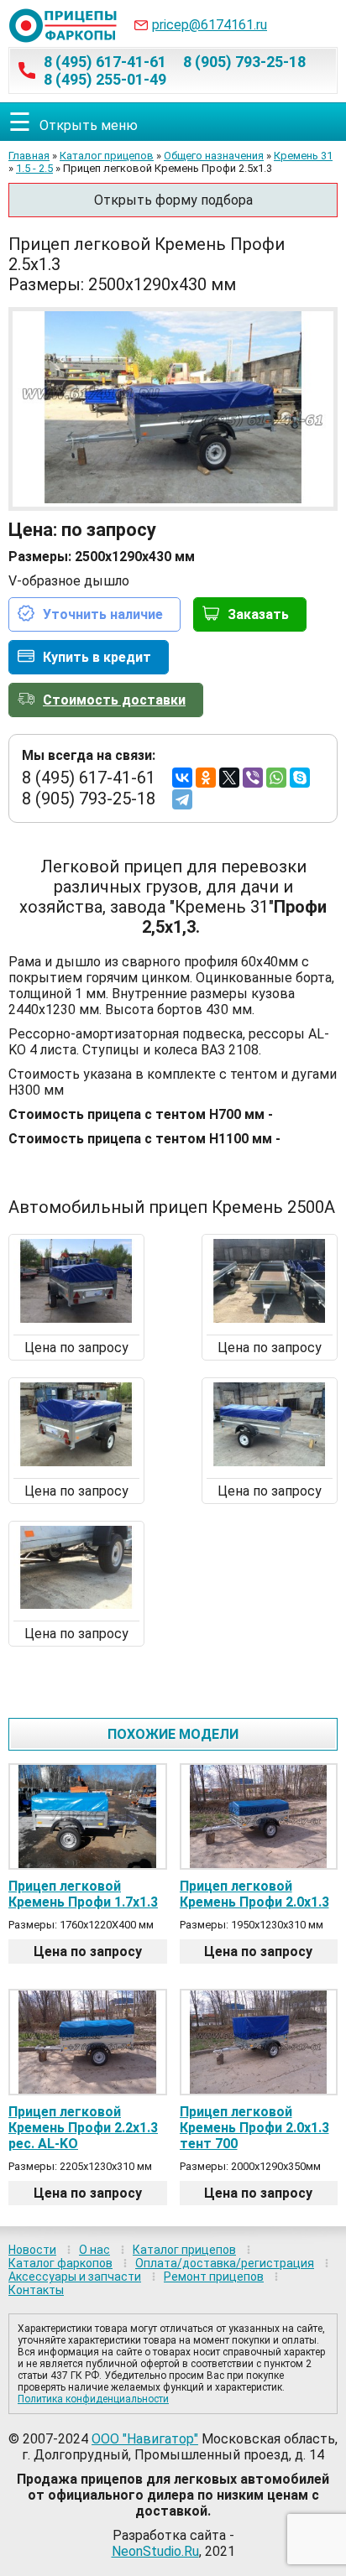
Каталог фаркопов (60, 2263)
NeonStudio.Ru (155, 2551)
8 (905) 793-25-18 (244, 62)
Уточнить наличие (103, 614)
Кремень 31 (303, 156)
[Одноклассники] (206, 778)
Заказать (258, 614)
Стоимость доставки (114, 700)
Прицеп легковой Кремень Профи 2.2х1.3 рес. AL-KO (83, 2128)
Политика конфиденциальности (93, 2399)
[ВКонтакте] (182, 778)
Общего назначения (214, 156)
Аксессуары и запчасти (75, 2277)
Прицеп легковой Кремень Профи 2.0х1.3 (254, 1894)
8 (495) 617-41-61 (105, 62)
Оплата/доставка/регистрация (225, 2263)
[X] (229, 778)
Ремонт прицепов (214, 2277)
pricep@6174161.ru (210, 25)
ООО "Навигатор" (145, 2439)
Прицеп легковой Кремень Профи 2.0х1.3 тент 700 (254, 2128)
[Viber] (253, 778)
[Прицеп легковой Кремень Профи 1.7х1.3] (88, 1816)
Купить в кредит (97, 657)
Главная (29, 156)
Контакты (36, 2290)
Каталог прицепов (107, 156)
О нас (94, 2250)
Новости (32, 2250)
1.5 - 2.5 (34, 168)
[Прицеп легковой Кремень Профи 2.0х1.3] (259, 1816)
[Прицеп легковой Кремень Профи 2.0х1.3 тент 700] (259, 2042)
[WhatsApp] (276, 778)
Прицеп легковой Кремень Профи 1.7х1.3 (83, 1894)
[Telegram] (182, 799)
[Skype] (300, 778)
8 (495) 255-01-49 (105, 79)
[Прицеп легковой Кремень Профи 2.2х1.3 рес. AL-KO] (88, 2042)
